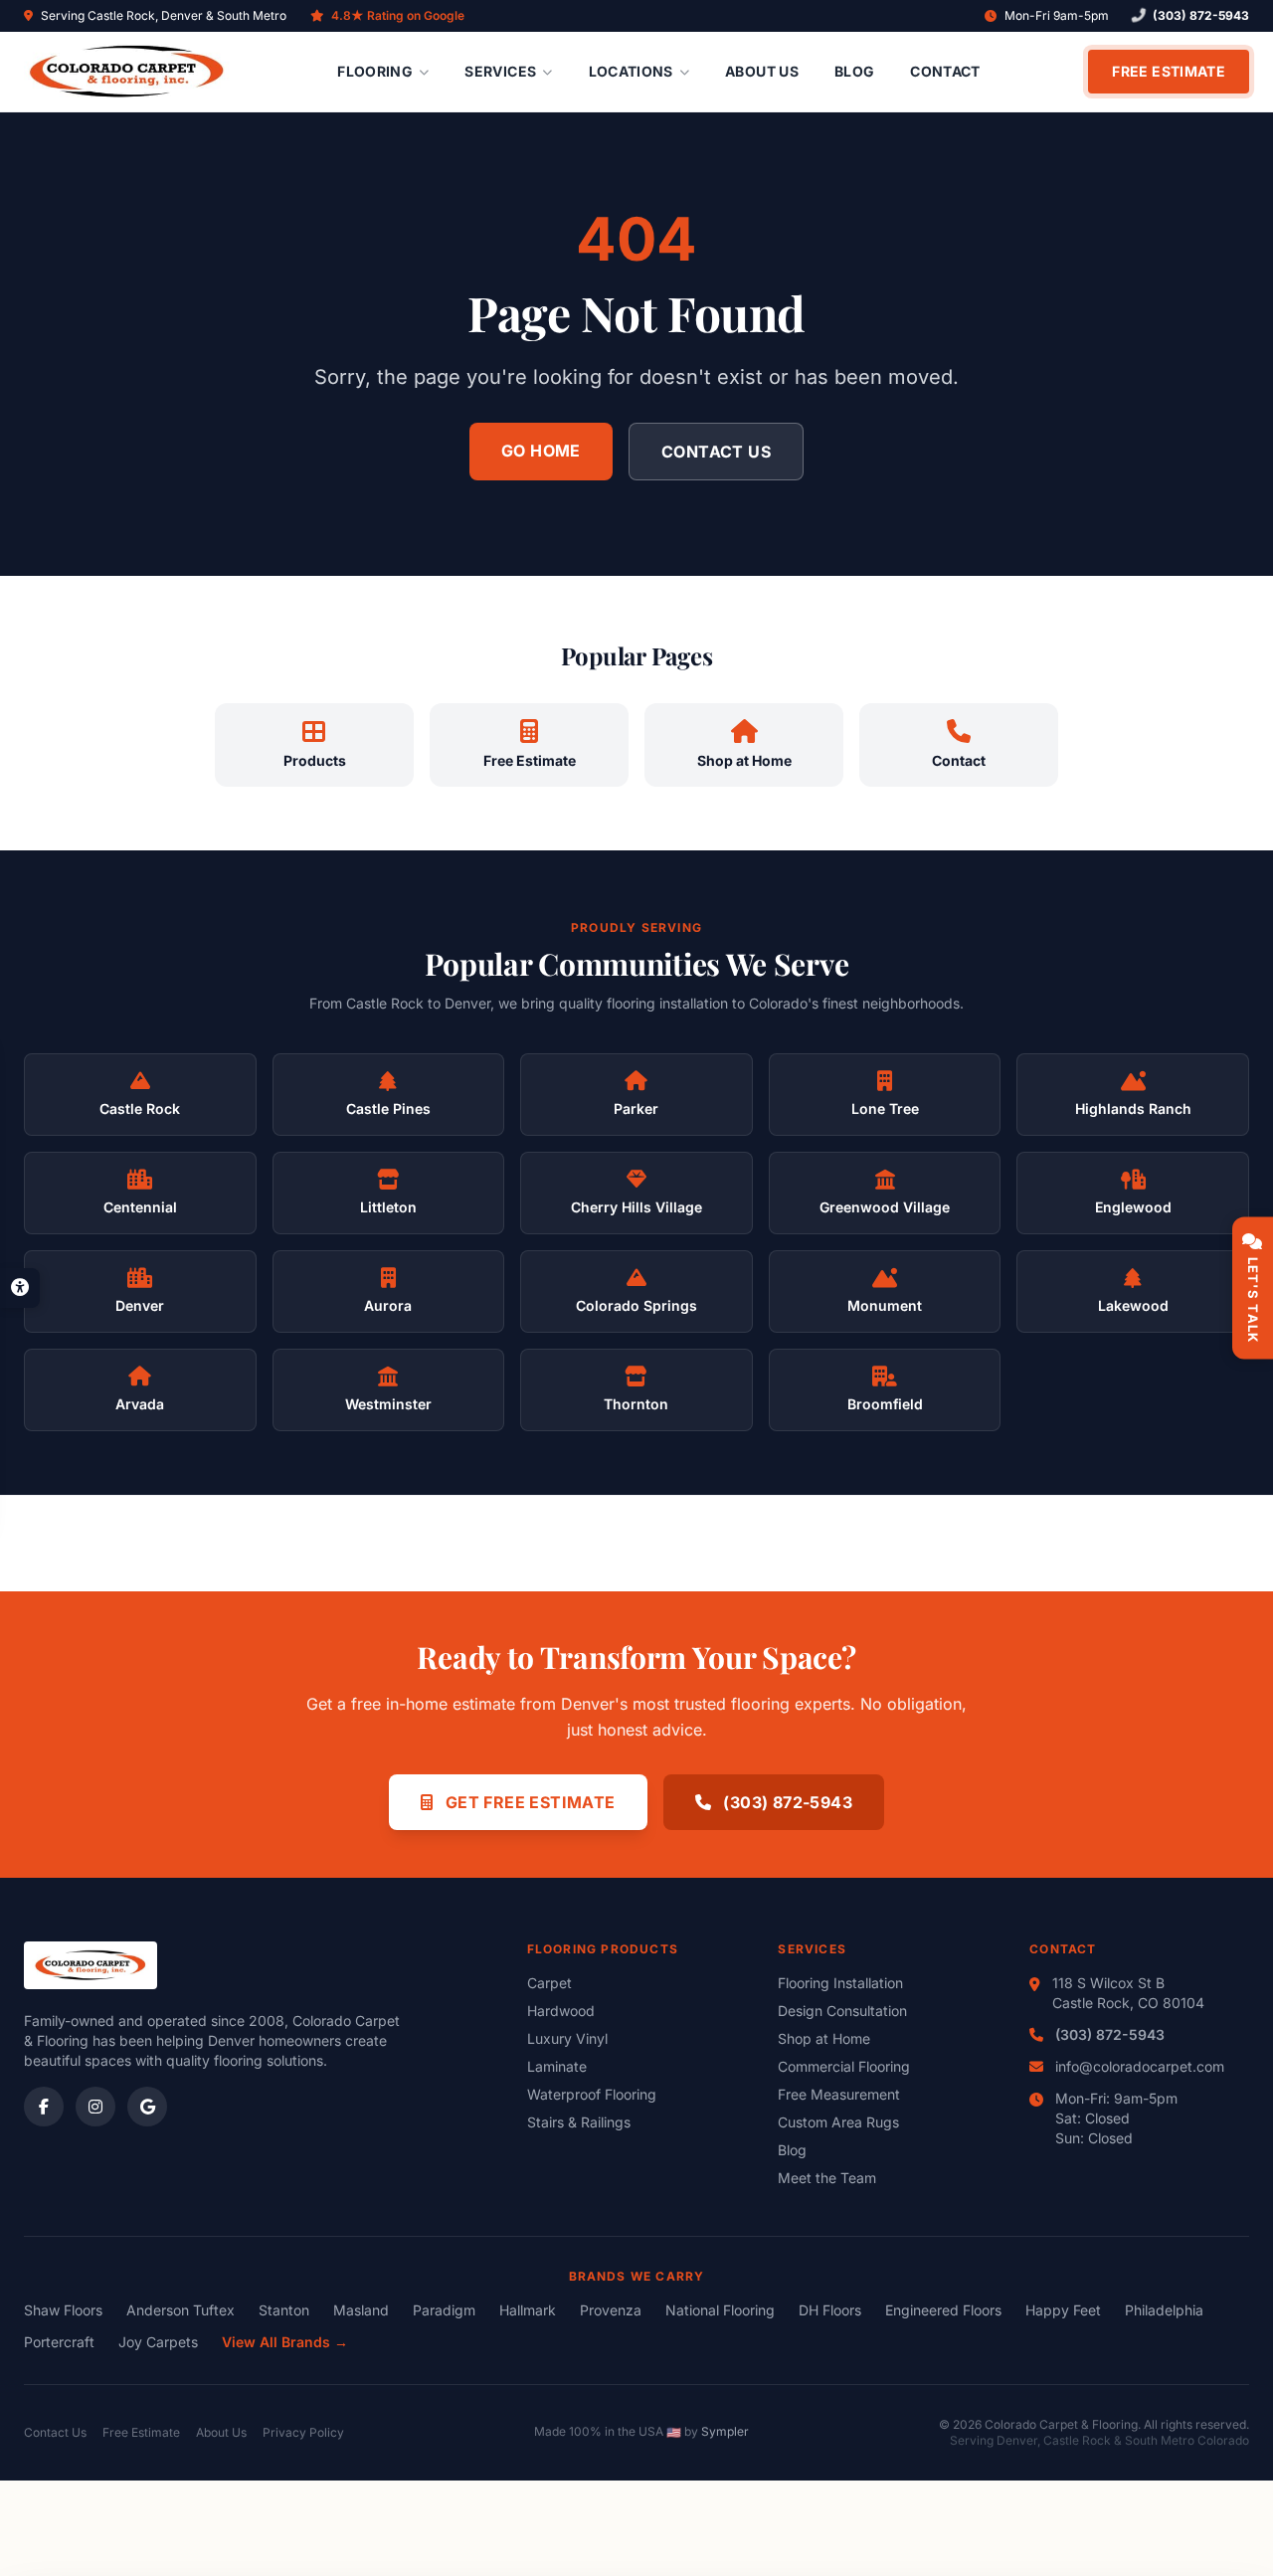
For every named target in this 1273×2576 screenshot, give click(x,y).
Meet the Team (827, 2178)
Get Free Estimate (528, 1802)
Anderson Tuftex (181, 2310)
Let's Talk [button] (1253, 1300)
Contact (945, 71)
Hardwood (561, 2011)
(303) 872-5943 (1201, 15)
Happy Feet (1063, 2310)
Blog (854, 71)
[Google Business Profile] (147, 2107)
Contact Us (716, 452)
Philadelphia (1164, 2310)
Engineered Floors (943, 2310)
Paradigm (444, 2310)
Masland (361, 2310)
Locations (631, 71)
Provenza (611, 2310)
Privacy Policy (303, 2432)
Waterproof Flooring (592, 2094)
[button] (20, 1288)
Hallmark (528, 2310)
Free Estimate (1169, 71)
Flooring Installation (840, 1983)
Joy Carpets (158, 2342)
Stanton (284, 2310)
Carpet (549, 1983)
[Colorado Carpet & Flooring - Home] (127, 72)
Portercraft (59, 2342)
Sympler (725, 2431)
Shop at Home (824, 2038)
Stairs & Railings (579, 2122)
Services (500, 71)
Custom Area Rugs (838, 2122)
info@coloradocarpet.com (1140, 2066)
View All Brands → (285, 2342)
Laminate (557, 2066)
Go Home (541, 451)
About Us (762, 71)
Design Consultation (842, 2011)
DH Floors (830, 2310)
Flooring (375, 71)
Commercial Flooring (844, 2066)
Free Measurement (839, 2094)
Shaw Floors (63, 2310)
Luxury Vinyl (567, 2038)
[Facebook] (44, 2107)
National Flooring (720, 2310)
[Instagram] (95, 2107)
